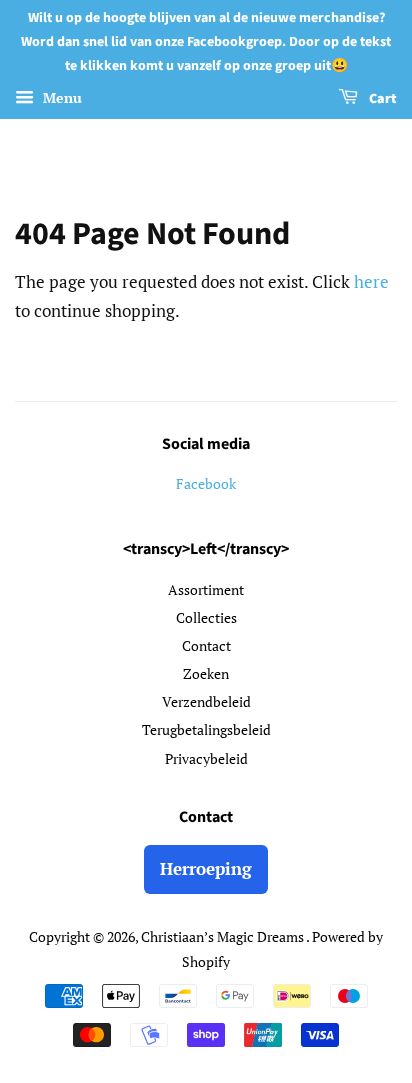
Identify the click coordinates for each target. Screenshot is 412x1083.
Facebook (206, 483)
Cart (381, 100)
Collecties (206, 617)
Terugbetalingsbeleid (206, 729)
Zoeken (206, 673)
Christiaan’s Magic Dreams (223, 936)
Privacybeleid (206, 758)
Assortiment (206, 589)
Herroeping (206, 868)
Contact (206, 645)
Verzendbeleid (206, 701)
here (371, 281)
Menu (60, 98)
